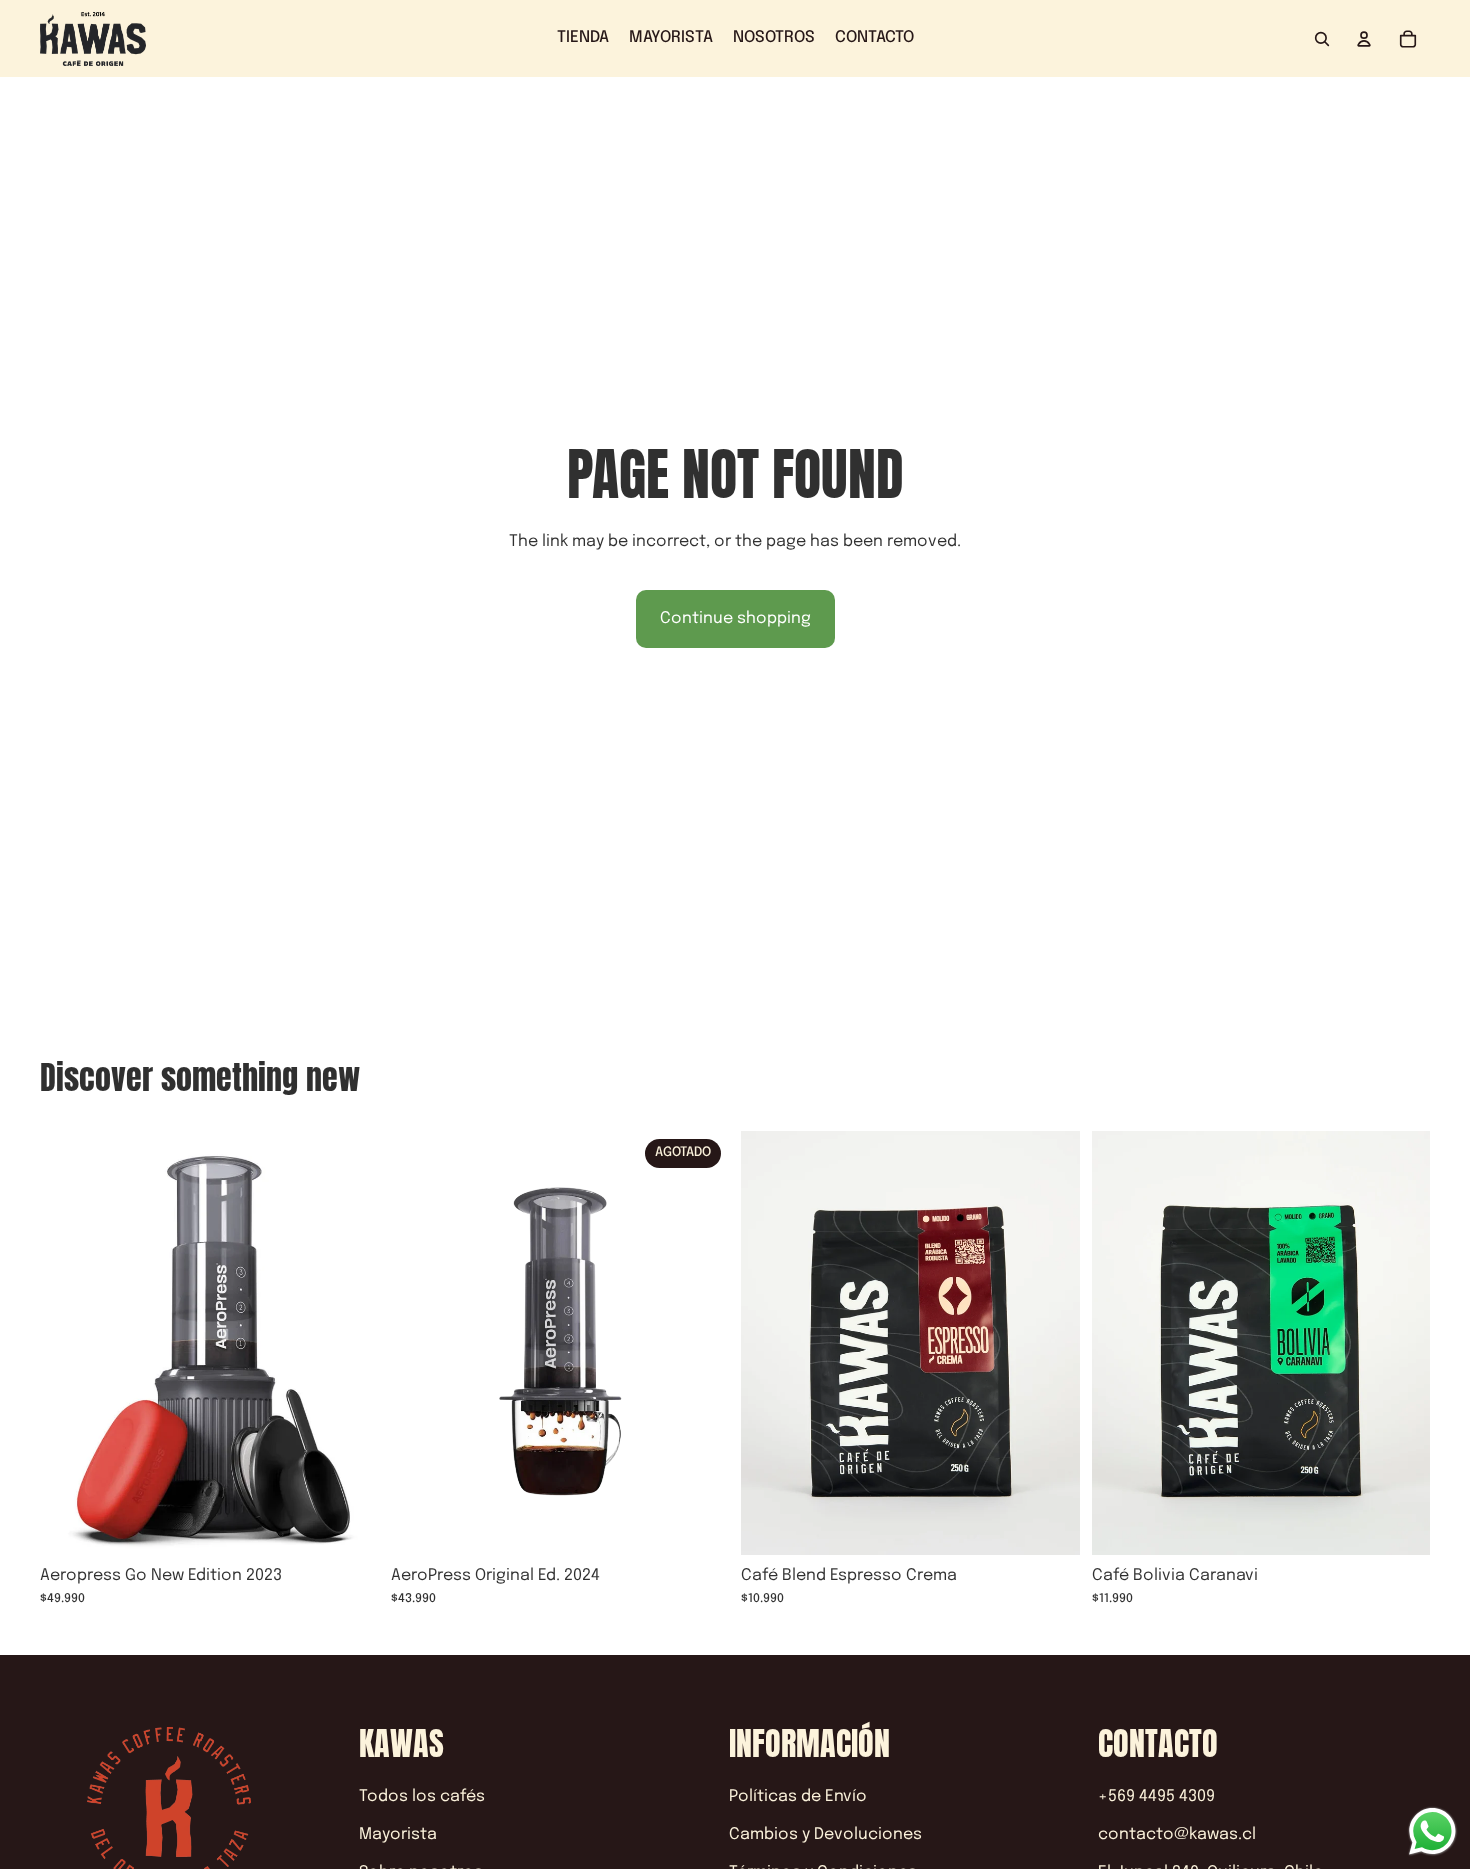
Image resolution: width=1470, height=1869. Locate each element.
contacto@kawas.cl (1177, 1834)
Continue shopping (735, 618)
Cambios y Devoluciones (825, 1834)
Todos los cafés (422, 1796)
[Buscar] (1322, 39)
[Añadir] (348, 1524)
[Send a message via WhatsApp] (1432, 1831)
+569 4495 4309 (1156, 1796)
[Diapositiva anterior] (70, 1343)
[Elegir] (1049, 1524)
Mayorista (398, 1834)
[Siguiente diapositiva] (349, 1343)
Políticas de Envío (798, 1796)
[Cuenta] (1364, 39)
